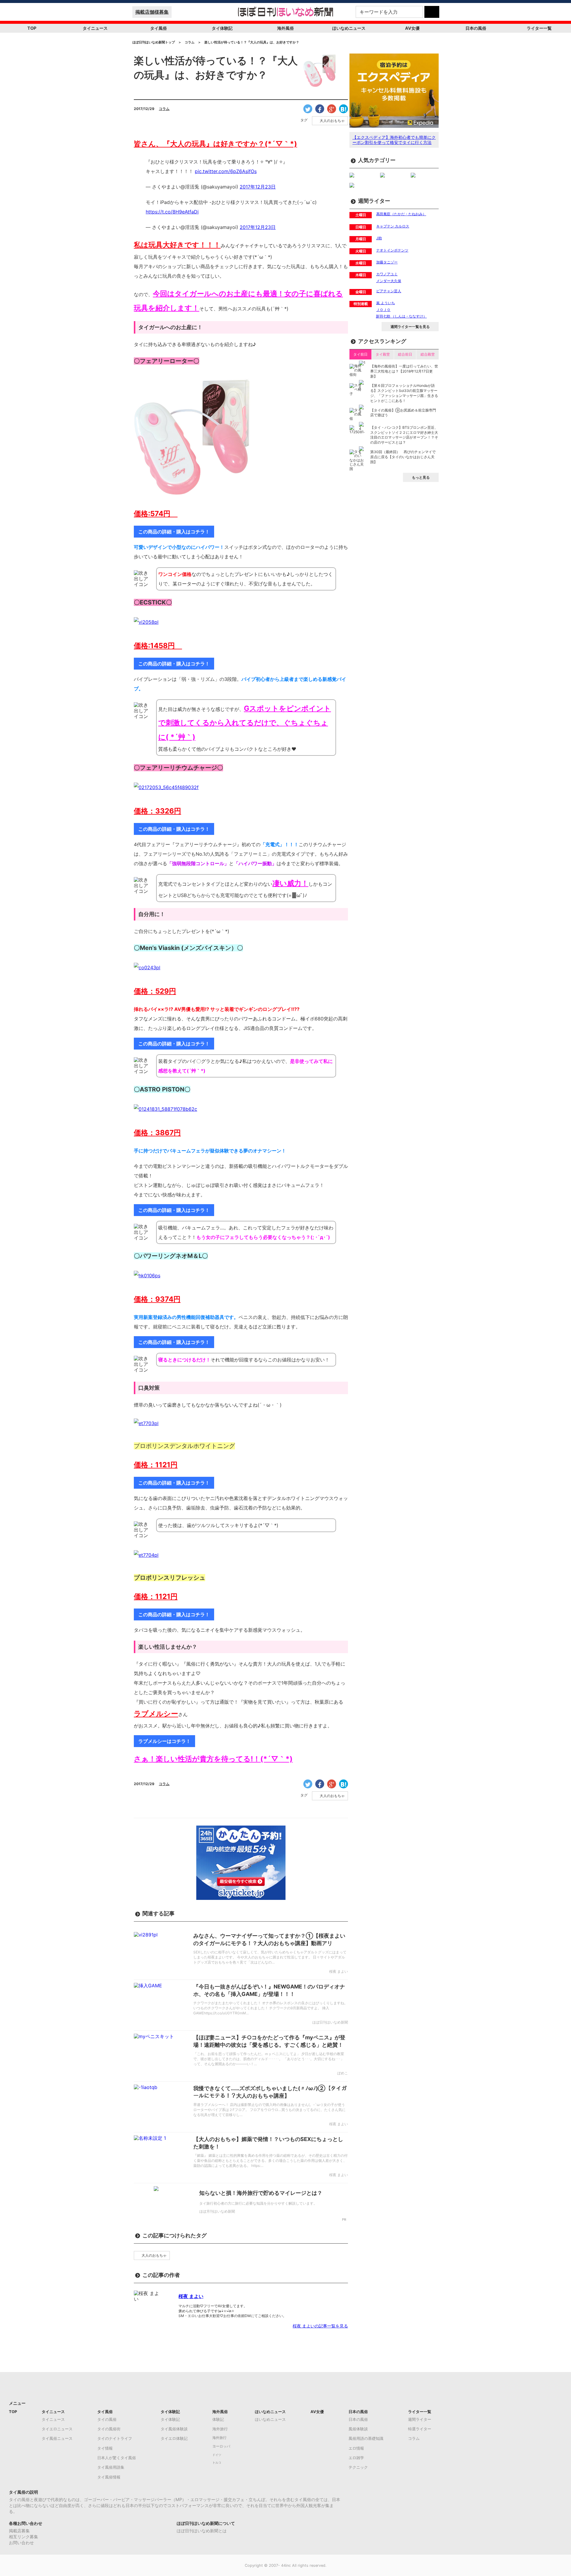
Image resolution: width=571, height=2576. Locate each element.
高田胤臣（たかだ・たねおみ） (401, 214)
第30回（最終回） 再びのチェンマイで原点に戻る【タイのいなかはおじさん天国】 (403, 457)
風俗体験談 (358, 2429)
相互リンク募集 (23, 2537)
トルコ (217, 2463)
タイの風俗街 (109, 2429)
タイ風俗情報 (109, 2477)
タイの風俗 (107, 2419)
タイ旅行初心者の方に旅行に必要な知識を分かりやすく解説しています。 (258, 2203)
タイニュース (95, 28)
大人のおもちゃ (332, 121)
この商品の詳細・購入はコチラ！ (174, 532)
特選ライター (420, 2429)
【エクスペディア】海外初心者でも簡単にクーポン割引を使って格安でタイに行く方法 (394, 140)
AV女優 (412, 28)
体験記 (218, 2419)
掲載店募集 (19, 2531)
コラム (164, 109)
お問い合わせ (21, 2543)
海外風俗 (285, 28)
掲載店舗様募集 (152, 12)
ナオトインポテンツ (392, 250)
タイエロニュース (57, 2429)
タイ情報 (105, 2448)
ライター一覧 (539, 28)
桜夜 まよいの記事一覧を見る (320, 2326)
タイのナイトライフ (115, 2438)
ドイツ (217, 2455)
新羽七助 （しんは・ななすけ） (401, 316)
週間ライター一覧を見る (410, 327)
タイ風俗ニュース (57, 2438)
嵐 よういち (386, 303)
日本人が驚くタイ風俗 (117, 2458)
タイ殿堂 (383, 354)
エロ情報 (356, 2448)
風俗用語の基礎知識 (366, 2438)
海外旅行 (220, 2429)
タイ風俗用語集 (111, 2467)
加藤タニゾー (387, 262)
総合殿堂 (428, 354)
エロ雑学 (356, 2458)
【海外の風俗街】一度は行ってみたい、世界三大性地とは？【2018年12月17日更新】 (404, 371)
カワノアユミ (387, 274)
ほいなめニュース (349, 28)
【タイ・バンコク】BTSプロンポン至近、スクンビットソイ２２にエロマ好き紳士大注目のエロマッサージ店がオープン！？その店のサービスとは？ (404, 435)
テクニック (358, 2467)
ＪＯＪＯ (383, 310)
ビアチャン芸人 (389, 291)
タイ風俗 (159, 28)
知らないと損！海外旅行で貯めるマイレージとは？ (261, 2193)
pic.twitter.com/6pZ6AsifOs (226, 171)
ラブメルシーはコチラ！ (164, 1741)
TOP (32, 28)
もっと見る (421, 477)
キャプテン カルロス (393, 226)
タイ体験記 (222, 28)
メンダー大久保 (389, 281)
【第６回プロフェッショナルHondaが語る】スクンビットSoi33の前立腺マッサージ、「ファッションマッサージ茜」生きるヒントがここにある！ (404, 393)
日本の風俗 (476, 28)
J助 (379, 238)
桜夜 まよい (191, 2296)
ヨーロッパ (221, 2446)
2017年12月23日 (258, 187)
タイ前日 (360, 354)
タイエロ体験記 (174, 2438)
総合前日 (405, 354)
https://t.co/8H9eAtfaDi (172, 212)
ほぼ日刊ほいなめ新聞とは (202, 2531)
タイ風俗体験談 (174, 2429)
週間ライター (420, 2419)
